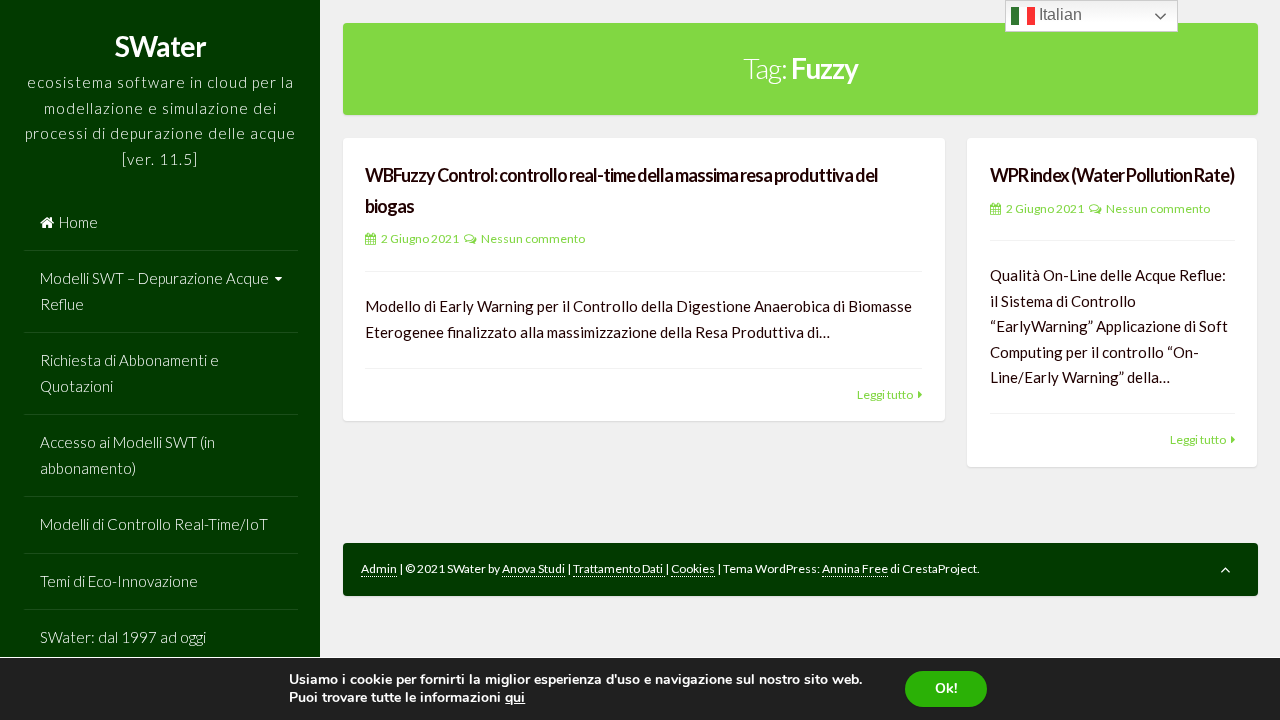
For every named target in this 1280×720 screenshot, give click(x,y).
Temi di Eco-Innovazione (119, 581)
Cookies (693, 568)
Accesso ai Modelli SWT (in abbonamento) (127, 455)
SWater (160, 46)
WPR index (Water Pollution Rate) (1112, 175)
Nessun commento (533, 238)
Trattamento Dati (619, 568)
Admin (379, 568)
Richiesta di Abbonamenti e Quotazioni (129, 373)
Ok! (946, 688)
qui (515, 697)
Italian (1058, 14)
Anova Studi (533, 568)
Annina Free (855, 568)
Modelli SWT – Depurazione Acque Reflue (154, 291)
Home (78, 222)
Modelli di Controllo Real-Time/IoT (154, 524)
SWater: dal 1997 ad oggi (123, 637)
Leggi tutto (885, 394)
